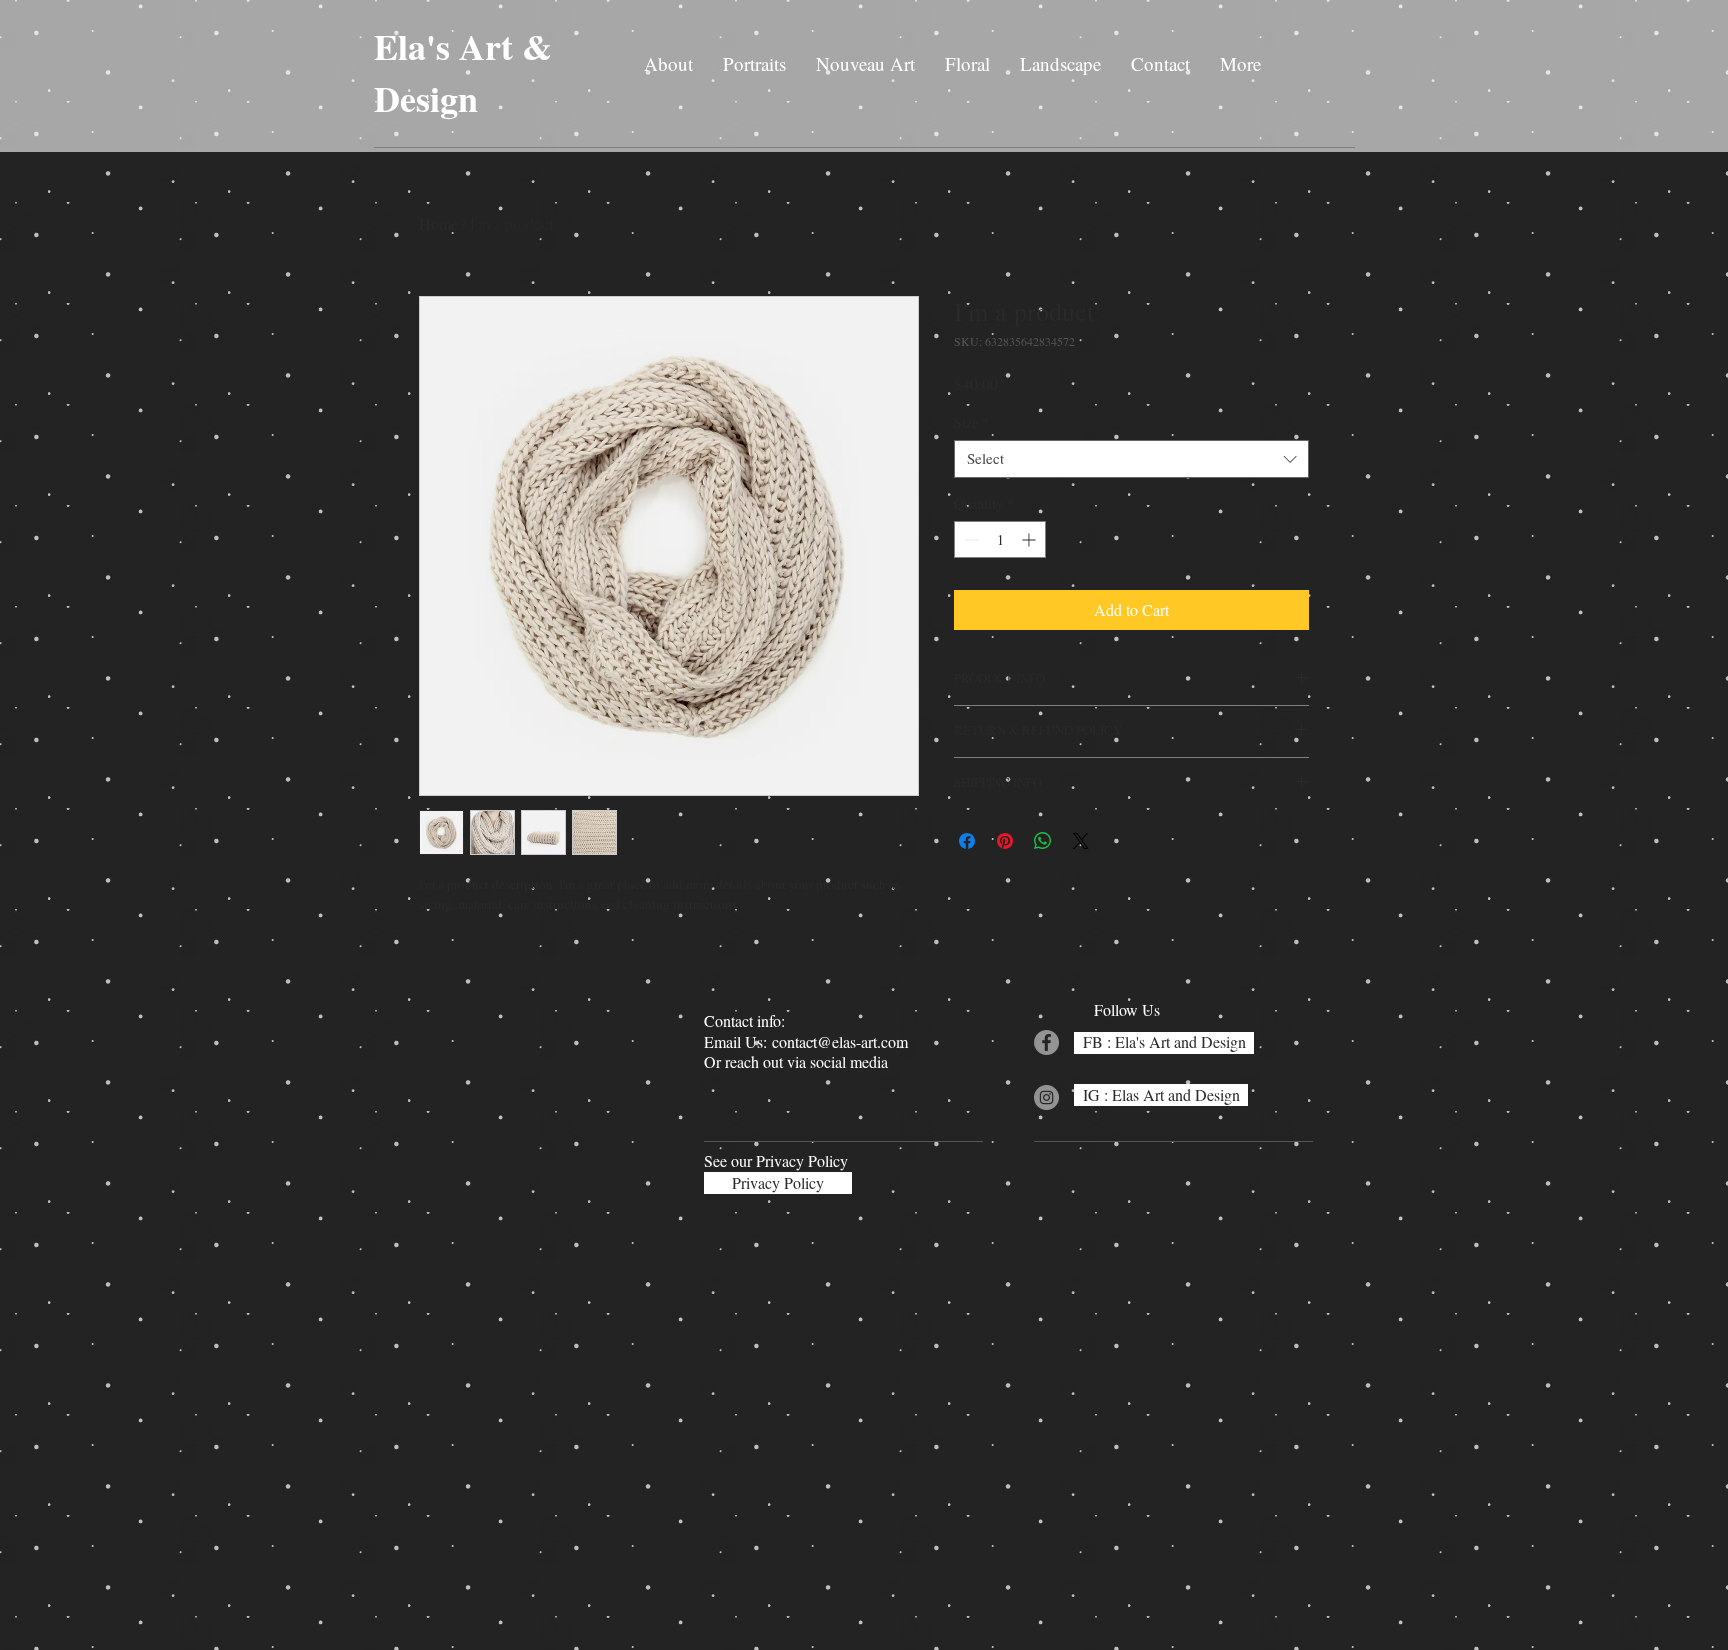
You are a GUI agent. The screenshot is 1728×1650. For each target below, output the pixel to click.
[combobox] (1131, 459)
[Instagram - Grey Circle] (1046, 1097)
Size (971, 423)
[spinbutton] (1000, 539)
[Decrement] (969, 539)
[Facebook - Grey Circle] (1046, 1042)
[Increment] (1030, 539)
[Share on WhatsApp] (1043, 841)
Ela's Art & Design (463, 72)
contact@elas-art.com (840, 1041)
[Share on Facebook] (967, 841)
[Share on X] (1081, 841)
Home (438, 223)
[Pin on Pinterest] (1005, 841)
